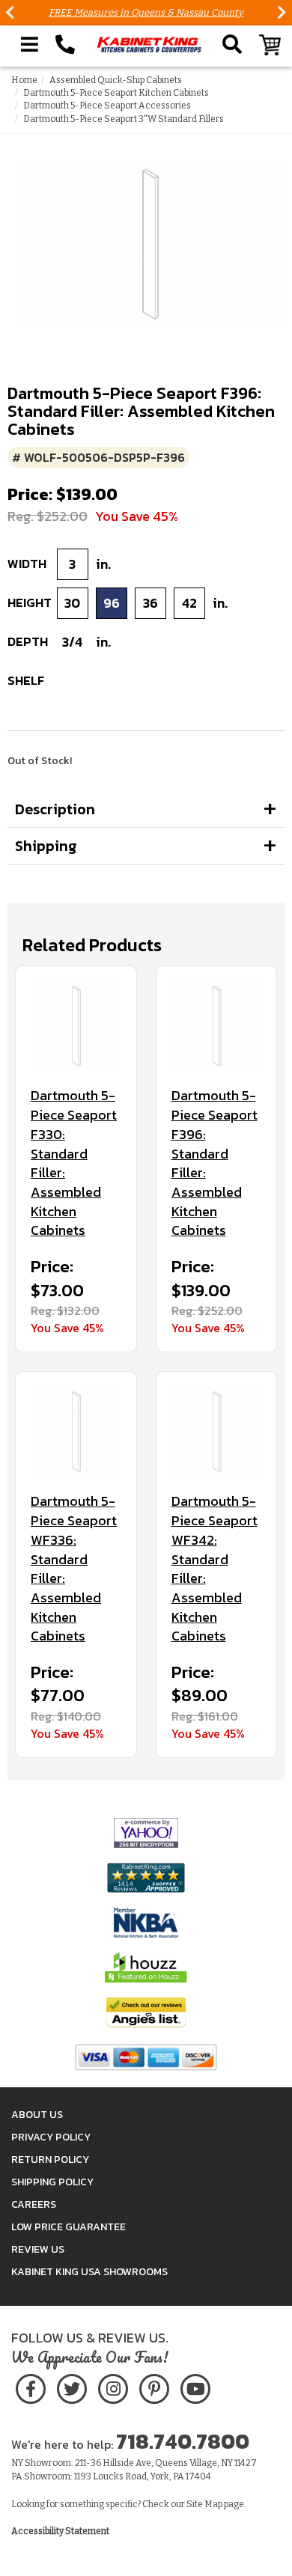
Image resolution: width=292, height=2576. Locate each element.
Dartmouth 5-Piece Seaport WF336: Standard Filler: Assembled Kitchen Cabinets (74, 1569)
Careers (34, 2204)
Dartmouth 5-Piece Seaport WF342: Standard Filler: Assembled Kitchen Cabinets (215, 1569)
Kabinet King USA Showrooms (89, 2272)
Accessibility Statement (60, 2531)
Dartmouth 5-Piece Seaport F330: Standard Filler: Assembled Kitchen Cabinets (74, 1163)
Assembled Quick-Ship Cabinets (116, 80)
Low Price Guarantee (69, 2227)
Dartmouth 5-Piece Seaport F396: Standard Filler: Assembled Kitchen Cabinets (215, 1163)
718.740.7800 (183, 2441)
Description (55, 809)
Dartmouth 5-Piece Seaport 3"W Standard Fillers (124, 119)
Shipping (46, 846)
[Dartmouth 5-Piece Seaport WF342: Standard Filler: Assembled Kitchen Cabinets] (217, 1432)
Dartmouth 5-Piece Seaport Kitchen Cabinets (116, 93)
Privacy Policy (51, 2137)
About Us (37, 2115)
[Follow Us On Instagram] (113, 2386)
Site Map (204, 2504)
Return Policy (50, 2160)
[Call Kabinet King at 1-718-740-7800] (65, 45)
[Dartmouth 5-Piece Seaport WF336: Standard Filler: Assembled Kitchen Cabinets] (76, 1432)
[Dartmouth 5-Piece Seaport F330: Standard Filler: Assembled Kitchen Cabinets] (76, 1026)
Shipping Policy (52, 2182)
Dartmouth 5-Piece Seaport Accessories (107, 106)
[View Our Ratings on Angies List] (146, 2012)
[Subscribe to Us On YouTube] (195, 2386)
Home (24, 80)
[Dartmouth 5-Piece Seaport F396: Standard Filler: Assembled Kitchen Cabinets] (217, 1026)
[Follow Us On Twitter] (72, 2386)
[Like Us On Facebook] (31, 2386)
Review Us (38, 2249)
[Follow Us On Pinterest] (154, 2386)
